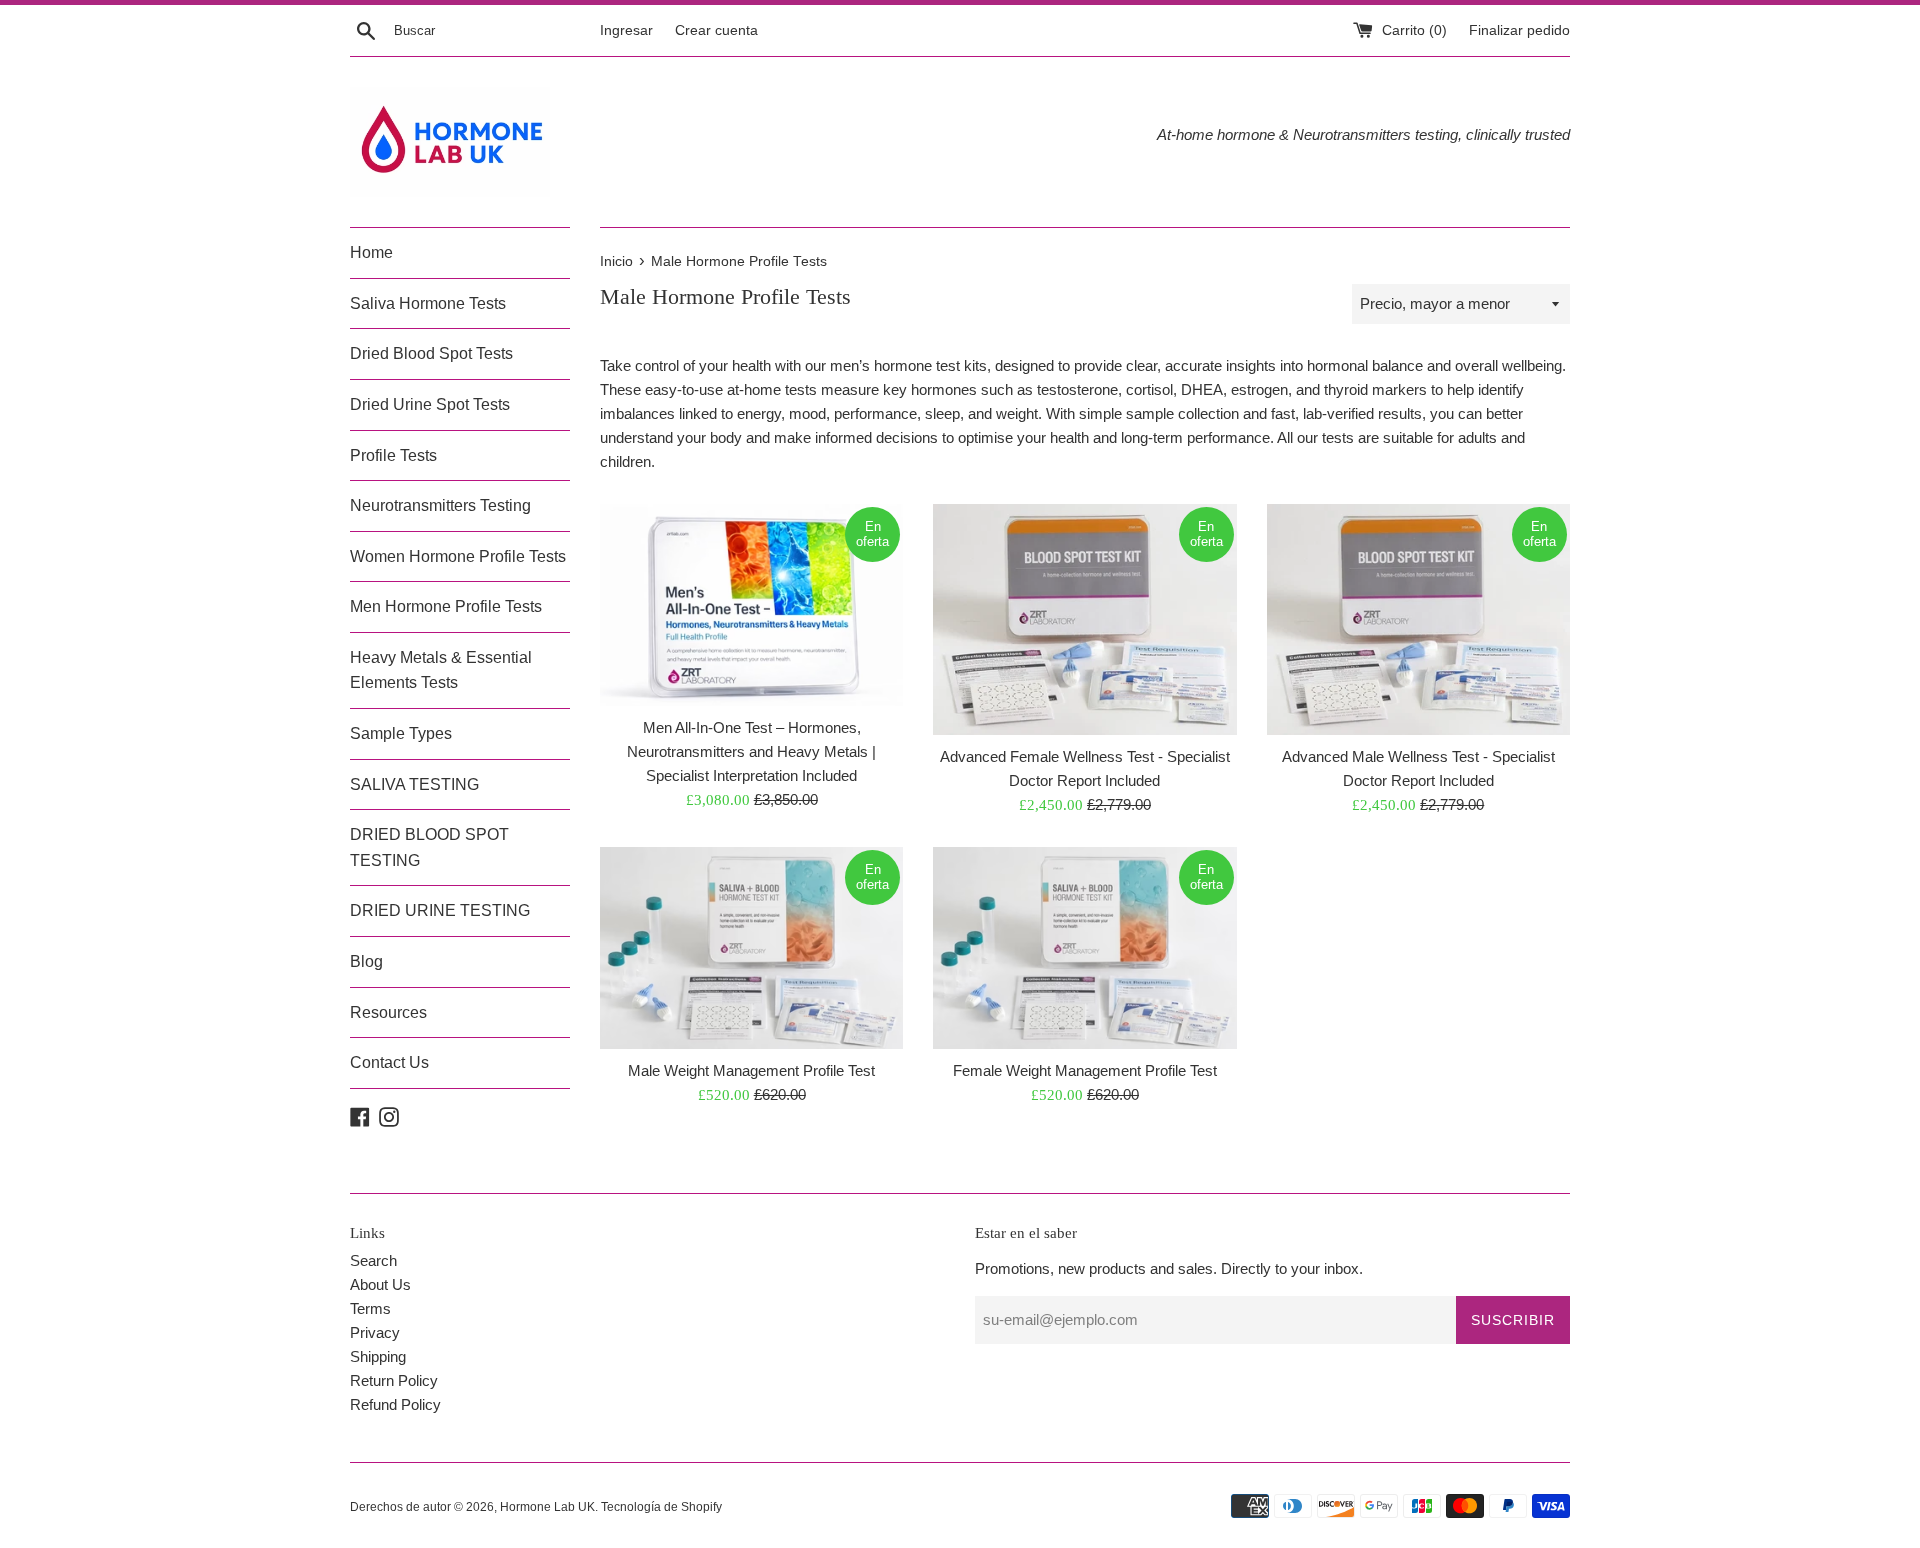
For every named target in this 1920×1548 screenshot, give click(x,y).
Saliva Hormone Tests (428, 303)
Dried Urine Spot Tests (430, 404)
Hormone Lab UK (547, 1507)
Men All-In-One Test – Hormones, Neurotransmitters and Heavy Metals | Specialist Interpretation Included (751, 751)
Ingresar (626, 30)
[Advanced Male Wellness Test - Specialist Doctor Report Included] (1418, 619)
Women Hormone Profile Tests (458, 556)
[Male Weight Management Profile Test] (751, 948)
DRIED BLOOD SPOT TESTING (429, 847)
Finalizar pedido (1519, 30)
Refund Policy (395, 1404)
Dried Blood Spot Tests (431, 353)
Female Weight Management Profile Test (1085, 1070)
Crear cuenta (716, 30)
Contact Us (389, 1062)
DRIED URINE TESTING (440, 910)
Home (371, 252)
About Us (380, 1284)
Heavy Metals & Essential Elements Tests (441, 670)
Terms (370, 1308)
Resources (388, 1012)
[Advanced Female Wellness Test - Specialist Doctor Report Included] (1084, 619)
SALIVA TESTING (414, 784)
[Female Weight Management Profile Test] (1084, 948)
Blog (366, 961)
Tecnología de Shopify (661, 1507)
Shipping (378, 1356)
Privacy (375, 1332)
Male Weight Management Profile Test (751, 1070)
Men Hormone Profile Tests (446, 606)
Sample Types (401, 733)
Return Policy (394, 1380)
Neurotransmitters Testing (440, 505)
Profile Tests (393, 455)
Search (373, 1260)
